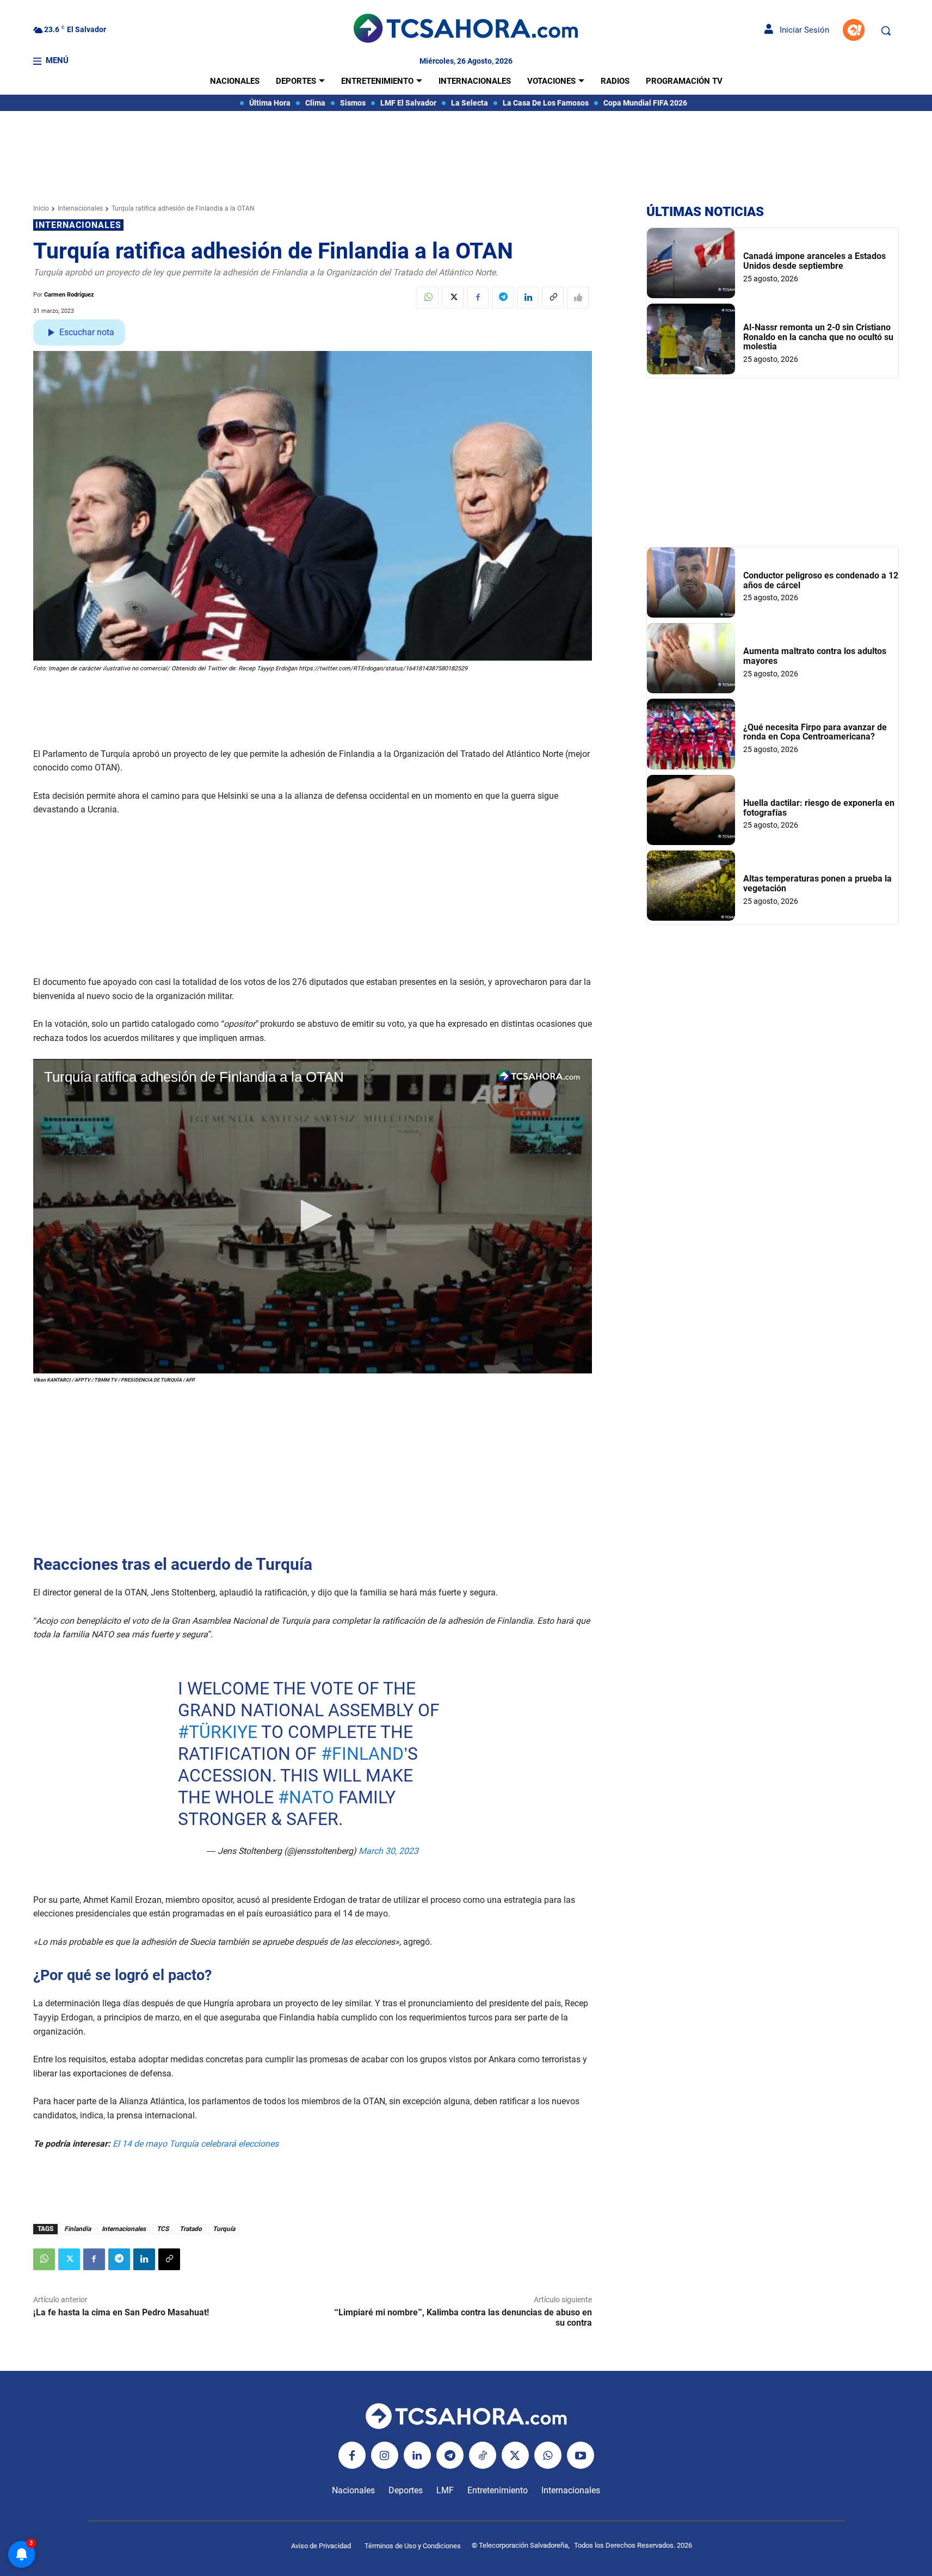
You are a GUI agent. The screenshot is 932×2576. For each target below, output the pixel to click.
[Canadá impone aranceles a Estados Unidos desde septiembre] (691, 263)
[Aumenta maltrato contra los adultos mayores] (691, 658)
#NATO (306, 1797)
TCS (163, 2229)
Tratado (191, 2229)
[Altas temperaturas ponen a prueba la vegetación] (691, 886)
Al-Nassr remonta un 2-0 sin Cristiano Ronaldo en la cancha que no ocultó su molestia (818, 337)
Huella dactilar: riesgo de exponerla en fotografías (819, 808)
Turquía (224, 2229)
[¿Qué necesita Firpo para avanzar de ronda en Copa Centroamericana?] (691, 734)
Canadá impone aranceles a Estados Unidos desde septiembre (814, 261)
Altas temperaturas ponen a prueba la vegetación (817, 883)
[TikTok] (483, 2455)
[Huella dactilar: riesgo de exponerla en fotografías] (691, 810)
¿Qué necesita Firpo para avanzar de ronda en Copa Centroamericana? (815, 732)
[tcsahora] (466, 30)
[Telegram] (503, 298)
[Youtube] (581, 2455)
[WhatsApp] (428, 298)
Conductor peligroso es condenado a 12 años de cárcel (821, 580)
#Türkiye (218, 1732)
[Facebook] (478, 298)
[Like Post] (578, 298)
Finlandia (78, 2229)
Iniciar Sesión (801, 30)
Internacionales (80, 208)
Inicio (41, 208)
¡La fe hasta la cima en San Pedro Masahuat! (121, 2312)
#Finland (362, 1754)
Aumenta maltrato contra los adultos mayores (815, 656)
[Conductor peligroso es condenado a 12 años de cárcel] (691, 583)
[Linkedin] (528, 298)
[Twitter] (453, 298)
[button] (886, 30)
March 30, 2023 (388, 1851)
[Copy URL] (553, 298)
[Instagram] (385, 2455)
